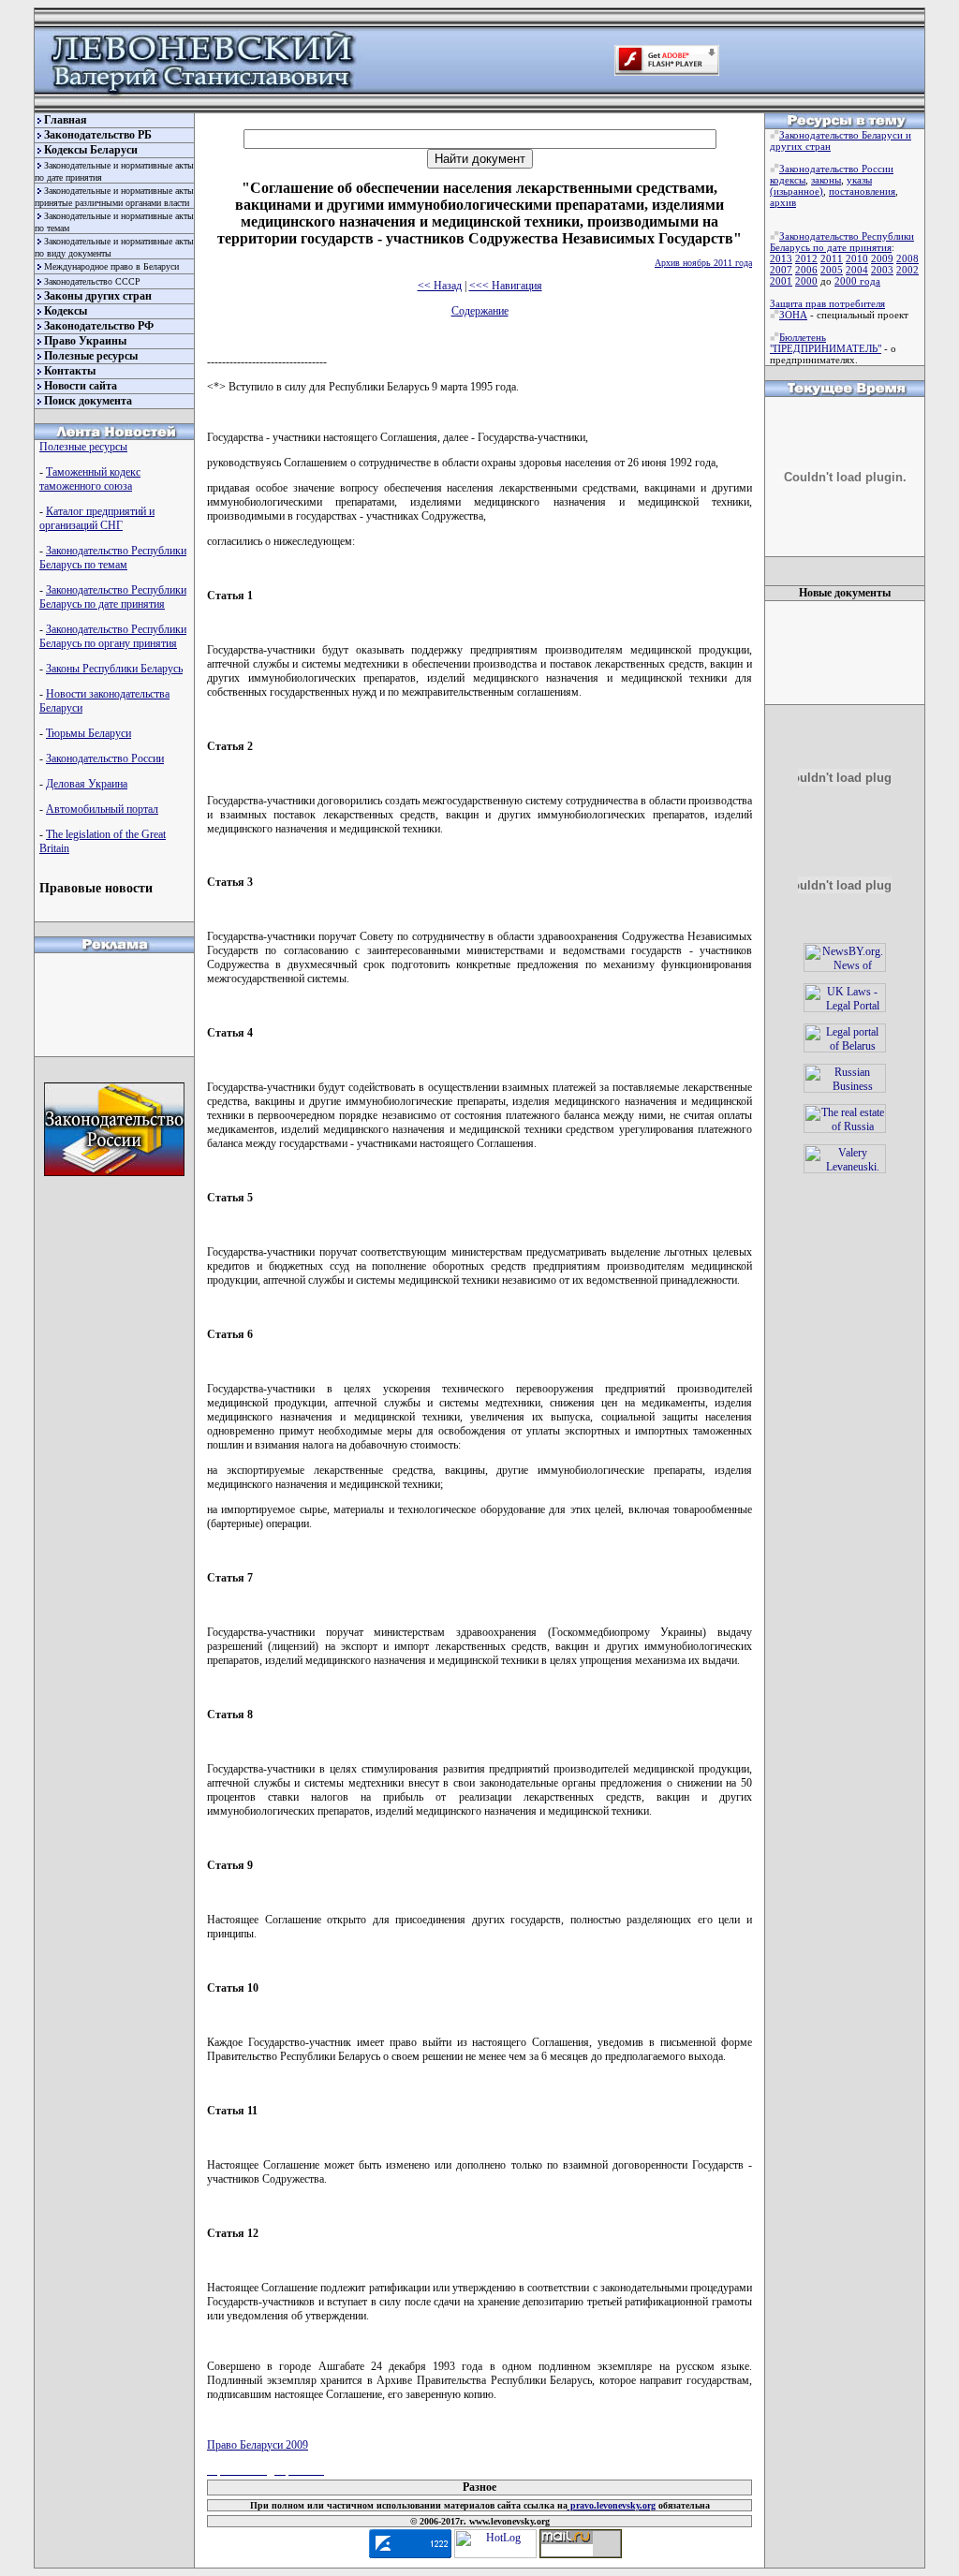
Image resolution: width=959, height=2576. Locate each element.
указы (859, 180)
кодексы (788, 180)
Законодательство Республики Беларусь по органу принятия (113, 636)
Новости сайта (81, 386)
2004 (857, 270)
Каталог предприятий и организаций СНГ (97, 518)
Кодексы (66, 311)
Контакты (70, 371)
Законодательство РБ (98, 135)
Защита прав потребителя (827, 303)
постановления (862, 191)
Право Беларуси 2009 (258, 2445)
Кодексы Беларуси (91, 150)
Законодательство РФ (99, 326)
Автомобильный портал (102, 809)
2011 (832, 258)
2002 (907, 270)
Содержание (480, 311)
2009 (882, 258)
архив (783, 202)
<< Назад (440, 286)
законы (826, 180)
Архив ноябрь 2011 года (703, 263)
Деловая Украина (87, 784)
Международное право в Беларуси (111, 266)
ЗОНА (793, 315)
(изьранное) (797, 191)
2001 (781, 281)
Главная (66, 120)
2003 (882, 270)
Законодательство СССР (92, 281)
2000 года (857, 281)
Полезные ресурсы (91, 356)
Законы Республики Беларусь (114, 669)
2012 (806, 258)
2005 (832, 270)
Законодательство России (105, 758)
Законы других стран (98, 296)
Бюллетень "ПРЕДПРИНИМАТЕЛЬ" (826, 343)
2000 (806, 281)
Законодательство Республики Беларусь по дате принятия (113, 597)
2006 (806, 270)
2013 (781, 258)
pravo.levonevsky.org (612, 2505)
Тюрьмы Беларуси (89, 733)
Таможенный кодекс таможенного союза (90, 479)
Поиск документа (88, 401)
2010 (857, 258)
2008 (907, 258)
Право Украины (85, 341)
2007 (781, 270)
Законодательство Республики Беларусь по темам (113, 558)
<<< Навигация (506, 286)
